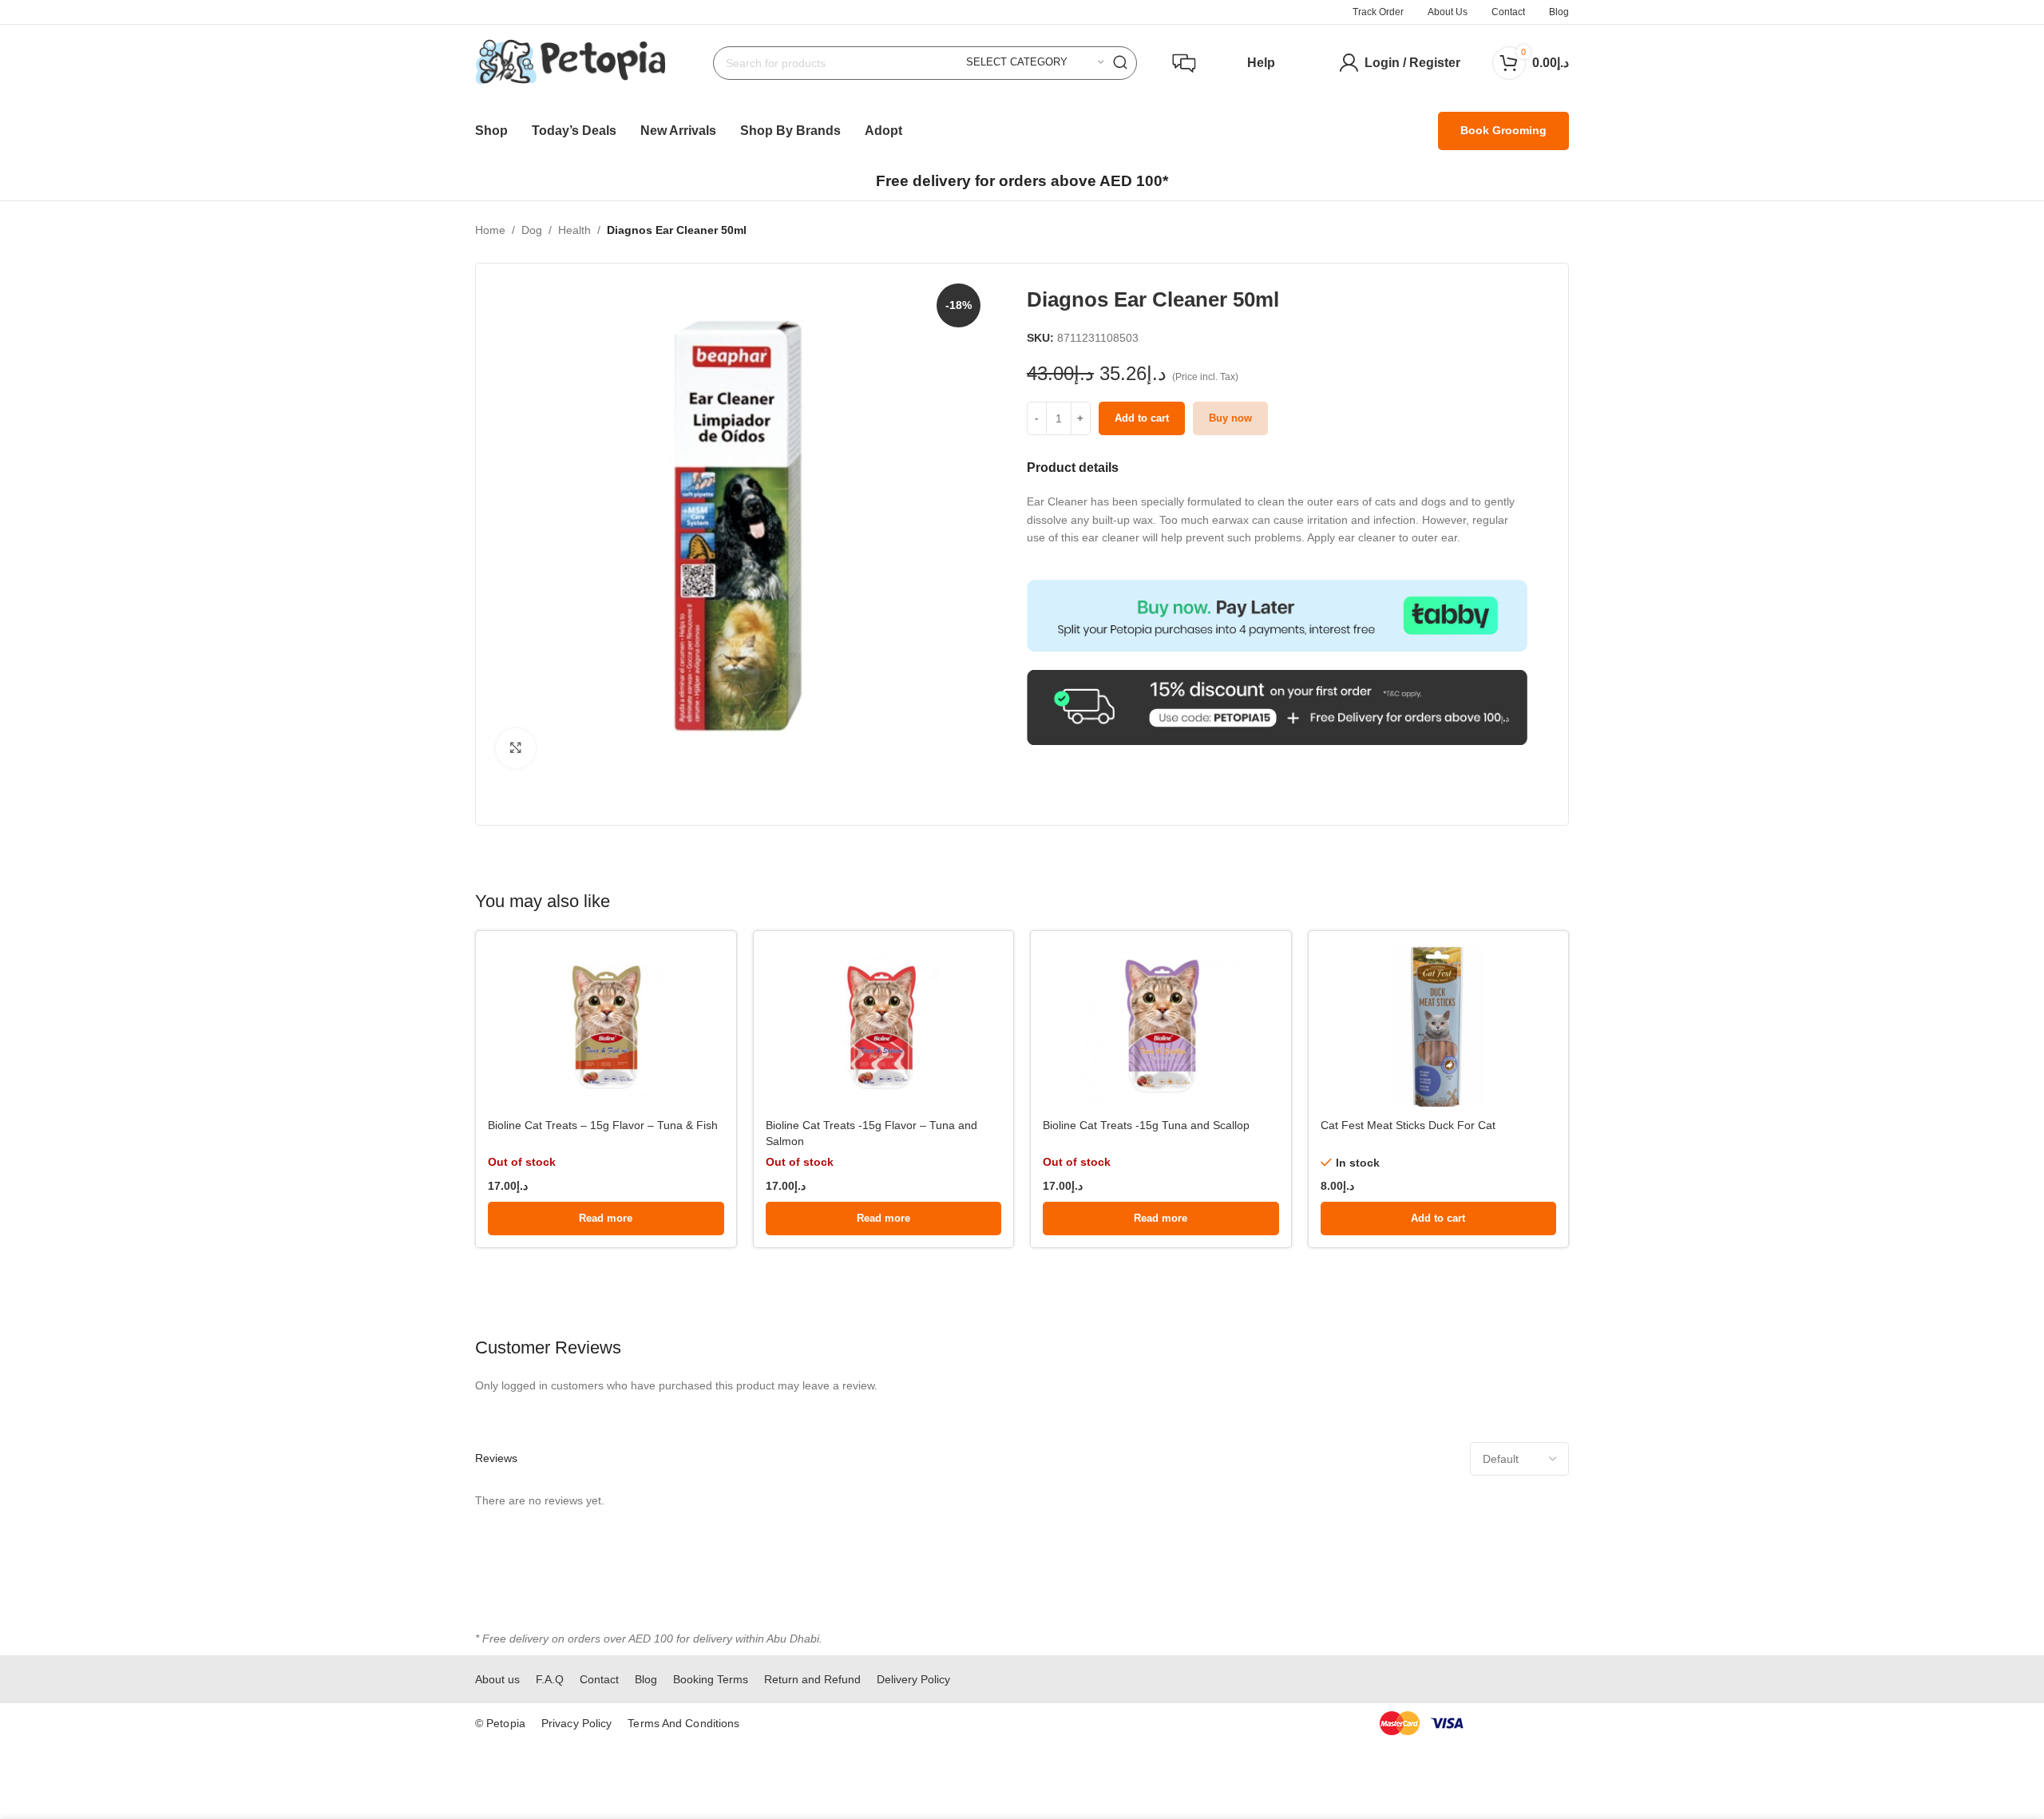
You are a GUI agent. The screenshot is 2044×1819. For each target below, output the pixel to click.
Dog (532, 230)
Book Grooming (1503, 130)
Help (1261, 63)
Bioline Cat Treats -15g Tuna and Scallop (1146, 1125)
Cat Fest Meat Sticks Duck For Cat (1408, 1125)
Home (490, 230)
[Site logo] (570, 61)
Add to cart (1142, 418)
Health (574, 230)
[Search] (1120, 63)
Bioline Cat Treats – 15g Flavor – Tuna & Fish (603, 1125)
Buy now (1230, 418)
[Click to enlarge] (516, 748)
